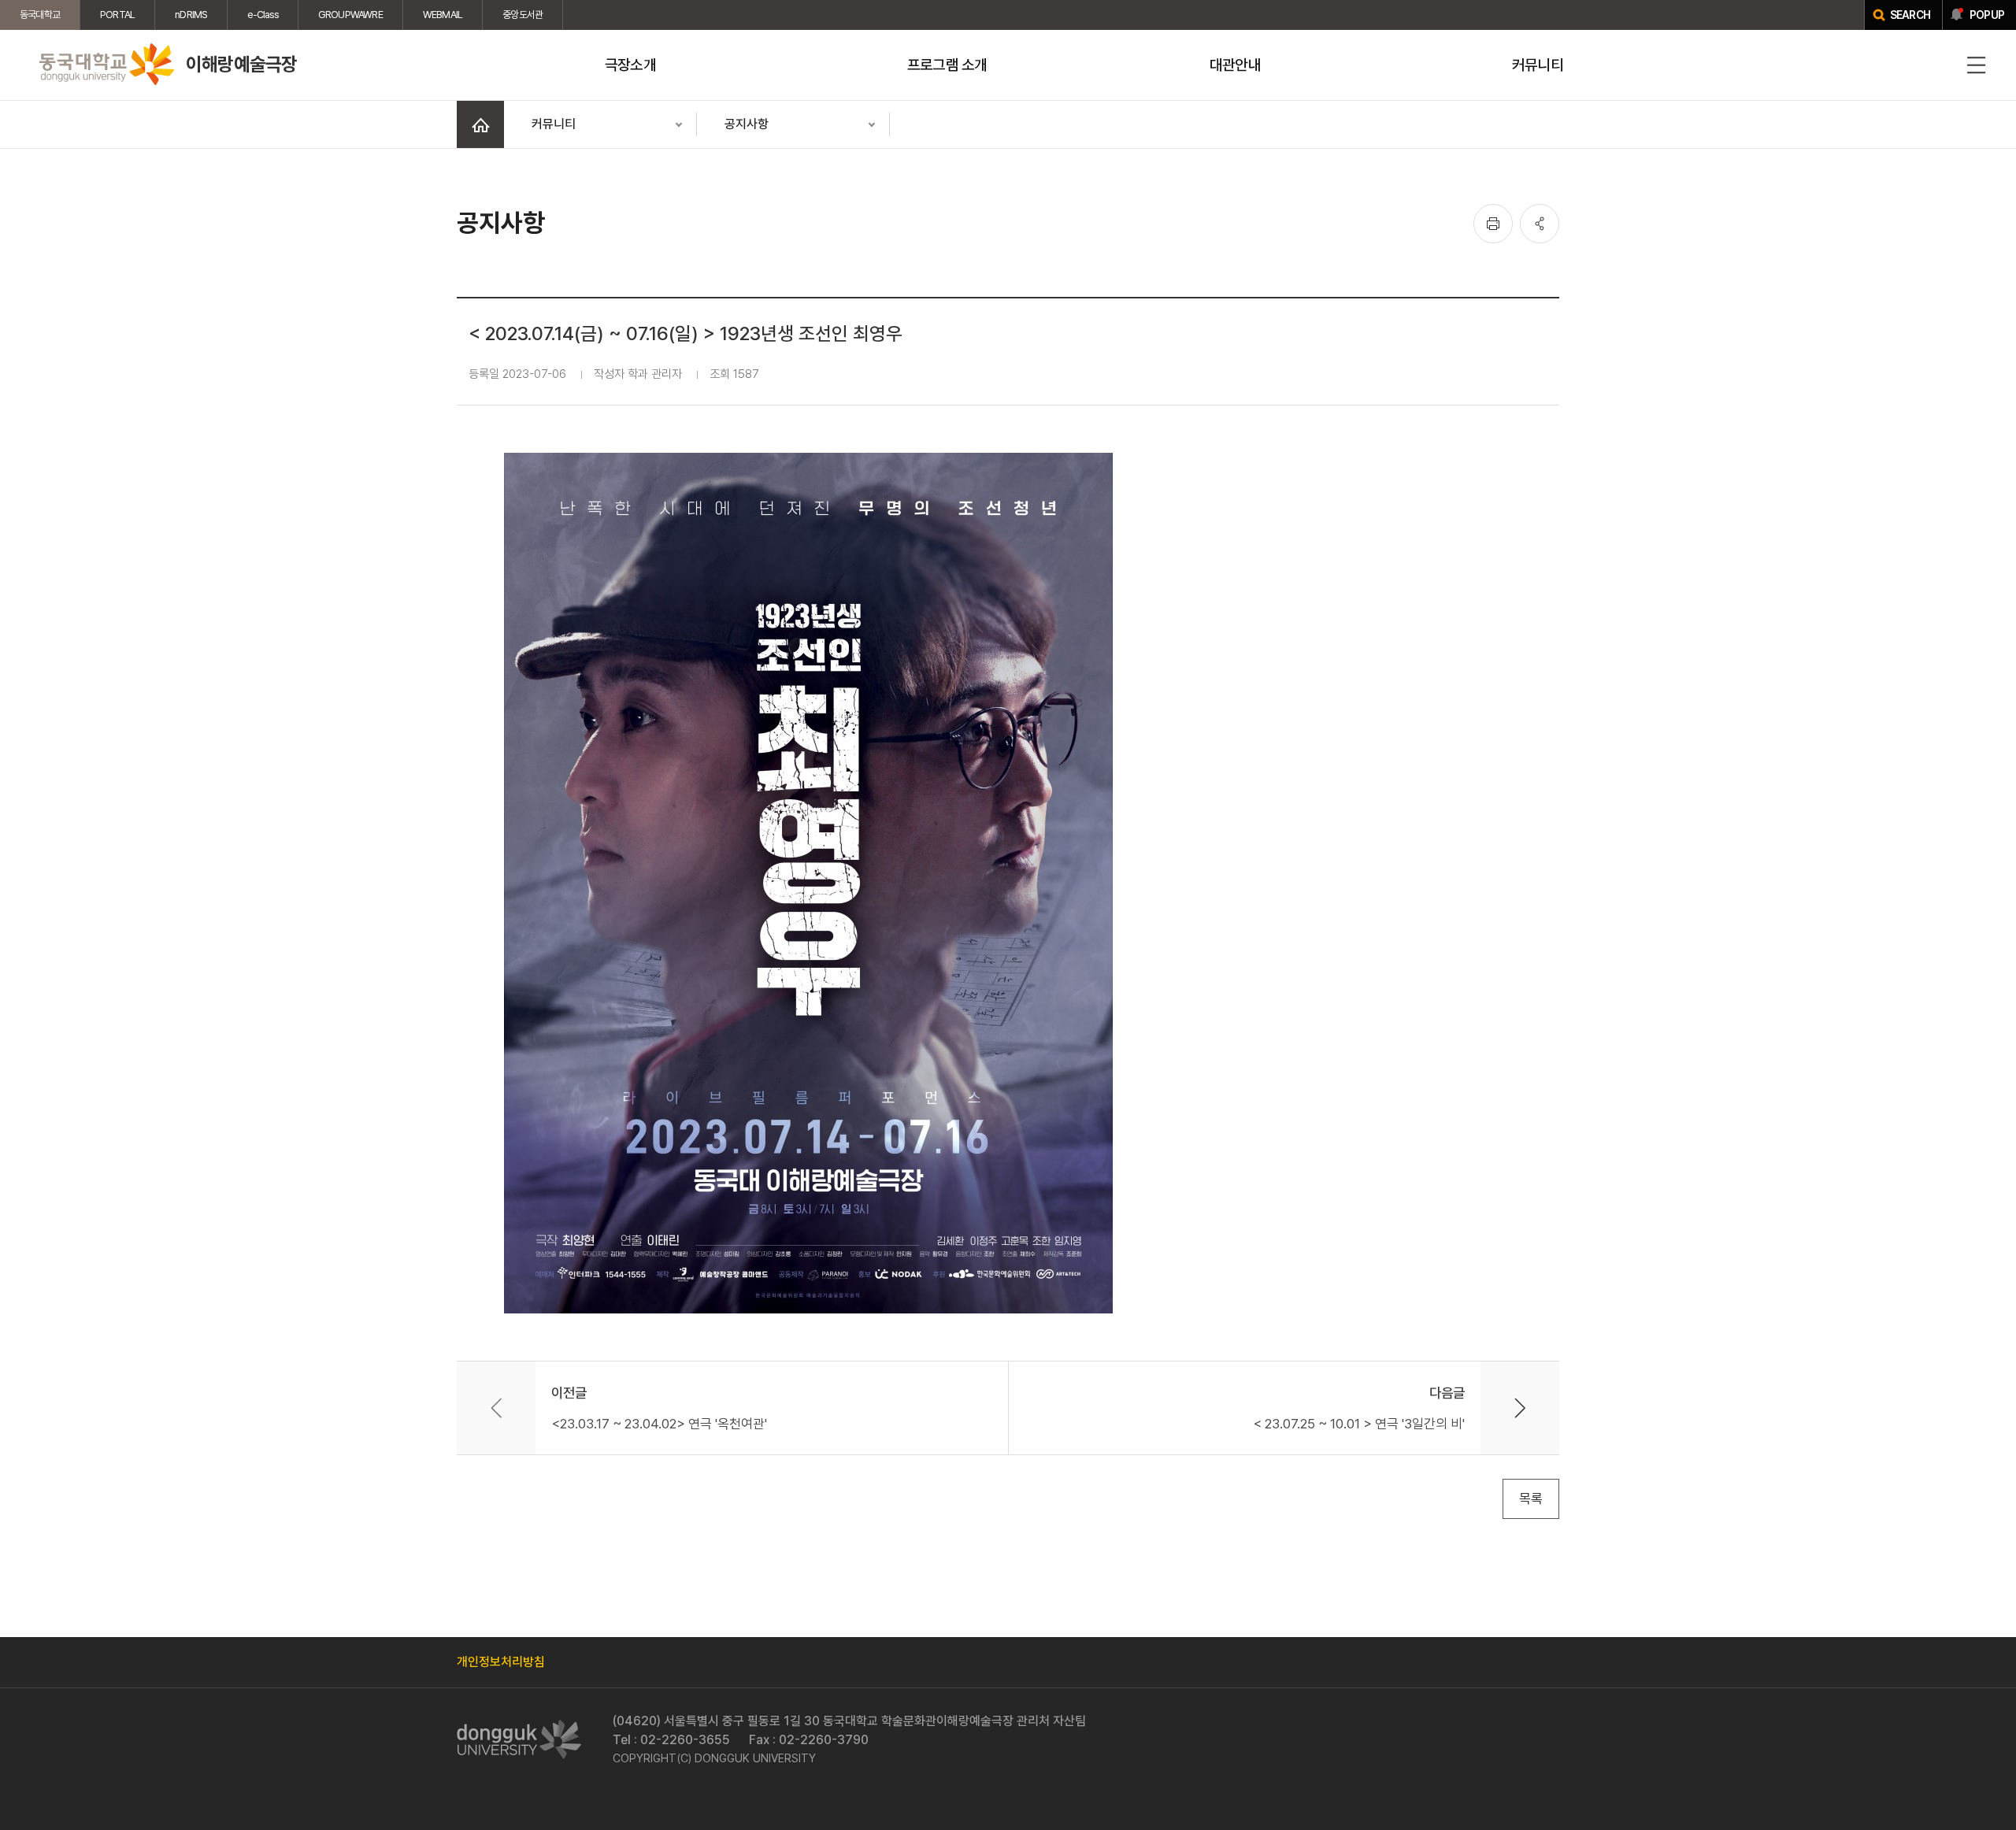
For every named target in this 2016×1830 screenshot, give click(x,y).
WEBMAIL (443, 15)
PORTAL (117, 15)
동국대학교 (40, 15)
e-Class (262, 15)
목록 (1531, 1498)
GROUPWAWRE (350, 15)
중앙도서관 (523, 15)
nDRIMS (191, 15)
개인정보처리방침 (501, 1662)
